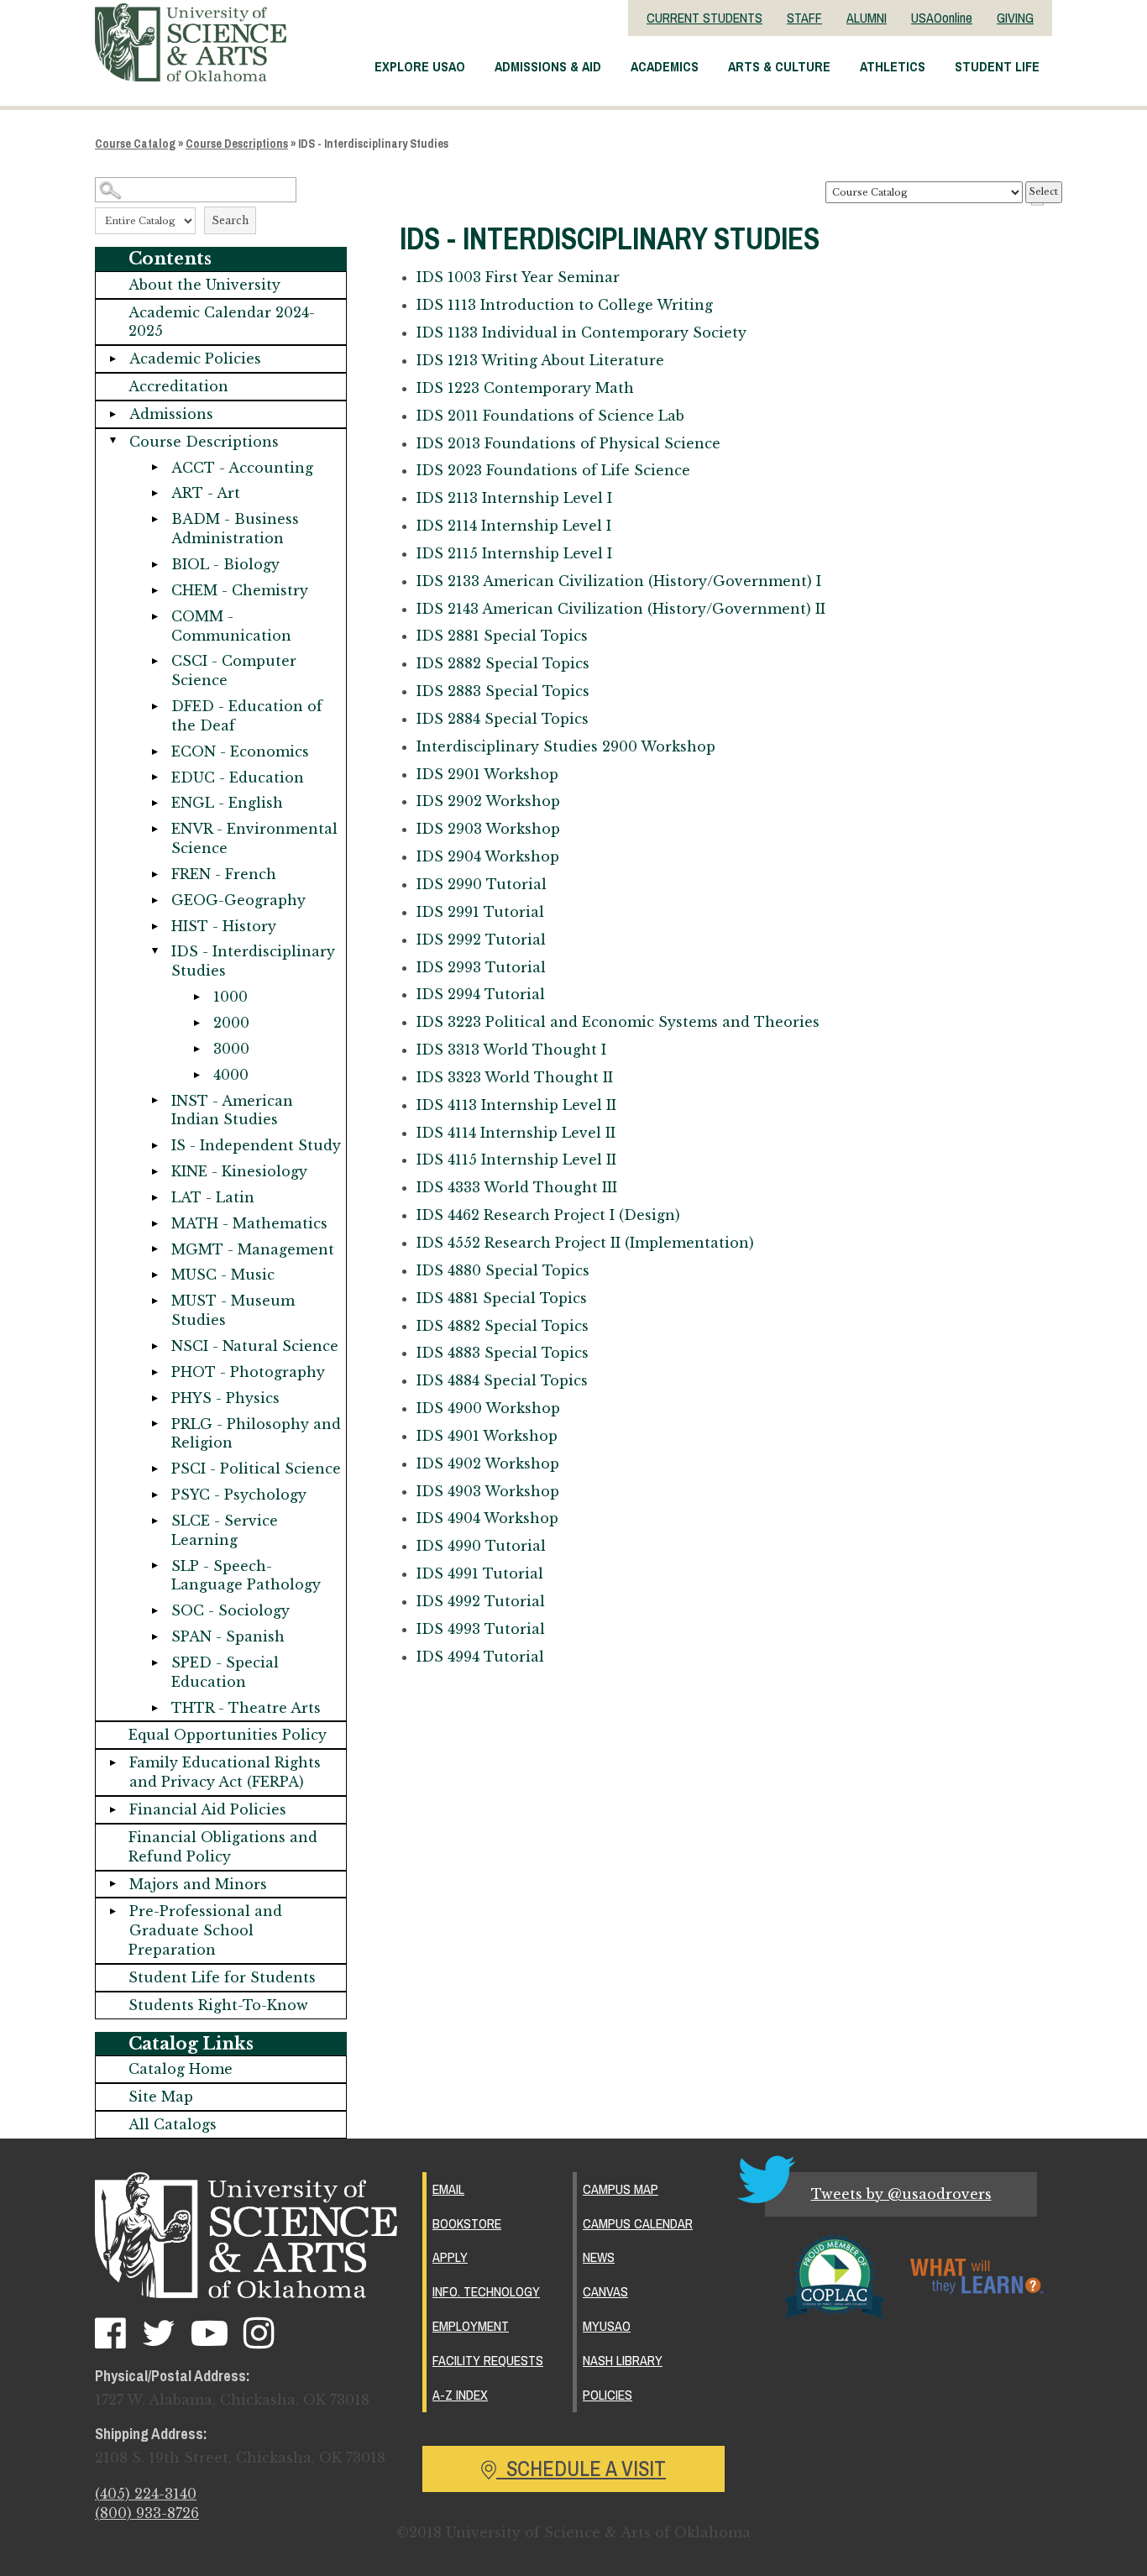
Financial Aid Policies (208, 1809)
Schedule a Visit (581, 2469)
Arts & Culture (779, 66)
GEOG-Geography (238, 900)
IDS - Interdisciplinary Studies (253, 961)
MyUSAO (607, 2326)
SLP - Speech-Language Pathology (246, 1576)
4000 (231, 1075)
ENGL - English (227, 803)
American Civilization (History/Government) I (619, 581)
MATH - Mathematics (249, 1223)
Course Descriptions (237, 144)
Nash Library (623, 2360)
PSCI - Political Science (256, 1469)
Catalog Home (181, 2069)
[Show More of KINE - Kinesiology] (155, 1172)
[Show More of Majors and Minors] (113, 1885)
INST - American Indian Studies (232, 1110)
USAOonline (942, 18)
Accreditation (178, 386)
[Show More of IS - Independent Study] (155, 1146)
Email (448, 2189)
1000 (230, 997)
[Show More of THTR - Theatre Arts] (155, 1708)
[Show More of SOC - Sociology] (155, 1611)
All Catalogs (173, 2124)
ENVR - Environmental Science (254, 838)
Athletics (893, 66)
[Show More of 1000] (196, 997)
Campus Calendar (638, 2223)
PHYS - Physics (225, 1398)
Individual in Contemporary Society (581, 332)
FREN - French (224, 874)
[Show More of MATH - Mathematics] (155, 1224)
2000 (231, 1023)
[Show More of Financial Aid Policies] (113, 1810)
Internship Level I (514, 498)
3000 (231, 1049)
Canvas (605, 2291)
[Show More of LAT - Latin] (155, 1198)
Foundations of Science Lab (550, 416)
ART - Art (206, 493)
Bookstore (467, 2223)
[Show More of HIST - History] (155, 927)
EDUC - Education (238, 778)
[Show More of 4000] (196, 1075)
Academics (665, 66)
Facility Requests (488, 2360)
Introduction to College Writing (565, 305)
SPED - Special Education (225, 1672)
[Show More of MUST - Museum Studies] (155, 1301)
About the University (204, 285)
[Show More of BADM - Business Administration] (155, 519)
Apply (450, 2257)
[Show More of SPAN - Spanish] (155, 1637)
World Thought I (511, 1050)
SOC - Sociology (230, 1610)
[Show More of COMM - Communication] (155, 617)
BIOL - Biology (225, 564)
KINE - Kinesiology (239, 1171)
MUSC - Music (223, 1275)
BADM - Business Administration (235, 529)
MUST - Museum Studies (233, 1310)
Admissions (171, 414)
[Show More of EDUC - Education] (155, 778)
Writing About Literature (540, 360)
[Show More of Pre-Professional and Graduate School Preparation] (113, 1911)
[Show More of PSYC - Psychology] (155, 1495)
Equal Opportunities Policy (228, 1735)
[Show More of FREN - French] (155, 874)
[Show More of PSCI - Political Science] (155, 1469)
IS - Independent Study (256, 1145)
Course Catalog (135, 144)
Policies (608, 2395)
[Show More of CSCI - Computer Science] (155, 661)
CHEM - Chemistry (240, 590)
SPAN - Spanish (228, 1636)
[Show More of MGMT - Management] (155, 1250)
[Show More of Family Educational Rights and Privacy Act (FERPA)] (113, 1763)
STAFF (804, 18)
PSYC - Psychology (239, 1495)
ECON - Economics (240, 751)
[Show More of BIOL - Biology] (155, 565)
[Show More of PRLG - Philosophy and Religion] (155, 1424)
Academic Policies (195, 359)
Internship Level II (516, 1105)
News (599, 2257)
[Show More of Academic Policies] (113, 359)
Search (230, 220)
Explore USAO (420, 66)
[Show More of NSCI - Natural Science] (155, 1346)
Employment (471, 2326)
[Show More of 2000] (196, 1023)
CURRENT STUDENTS (704, 18)
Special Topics (502, 636)
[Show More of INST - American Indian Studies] (155, 1101)
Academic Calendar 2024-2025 (222, 322)
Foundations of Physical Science (568, 443)
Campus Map (621, 2189)
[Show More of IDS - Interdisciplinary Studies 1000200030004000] (155, 952)
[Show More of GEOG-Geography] (155, 901)
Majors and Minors (198, 1884)
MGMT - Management (253, 1249)
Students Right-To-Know (218, 2005)
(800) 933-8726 (147, 2513)
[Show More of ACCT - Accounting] (155, 468)
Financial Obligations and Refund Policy (223, 1847)
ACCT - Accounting (242, 468)
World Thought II (515, 1077)
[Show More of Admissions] (113, 414)
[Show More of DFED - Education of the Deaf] (155, 707)
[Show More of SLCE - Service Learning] (155, 1521)
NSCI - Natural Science (255, 1346)
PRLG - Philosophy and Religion (256, 1434)
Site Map (161, 2097)
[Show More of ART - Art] (155, 493)
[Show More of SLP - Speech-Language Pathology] (155, 1566)
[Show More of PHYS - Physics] (155, 1398)
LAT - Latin (213, 1197)
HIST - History (224, 926)
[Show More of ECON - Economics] (155, 752)
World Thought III (517, 1187)
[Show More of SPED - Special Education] (155, 1663)
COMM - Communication (231, 626)
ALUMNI (867, 18)
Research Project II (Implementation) (585, 1243)
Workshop (566, 746)
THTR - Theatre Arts (246, 1708)
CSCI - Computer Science (234, 670)
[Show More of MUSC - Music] (155, 1275)
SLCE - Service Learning (225, 1530)
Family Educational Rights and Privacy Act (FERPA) (225, 1772)
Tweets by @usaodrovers (901, 2194)
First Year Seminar (518, 277)
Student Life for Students (222, 1977)
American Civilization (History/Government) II (621, 609)
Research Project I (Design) (548, 1215)
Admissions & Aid (548, 66)
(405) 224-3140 (146, 2494)
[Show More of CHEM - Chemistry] (155, 591)
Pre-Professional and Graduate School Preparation (205, 1930)
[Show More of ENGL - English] (155, 803)
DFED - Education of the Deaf (247, 716)
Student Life (997, 66)
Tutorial (482, 884)
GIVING (1015, 18)
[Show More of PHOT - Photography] (155, 1372)
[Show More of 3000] (196, 1049)
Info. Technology (486, 2291)
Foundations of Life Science (553, 470)
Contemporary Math (525, 388)
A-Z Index (460, 2395)
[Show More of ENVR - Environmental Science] (155, 829)
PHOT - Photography (248, 1372)
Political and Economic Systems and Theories (618, 1022)
